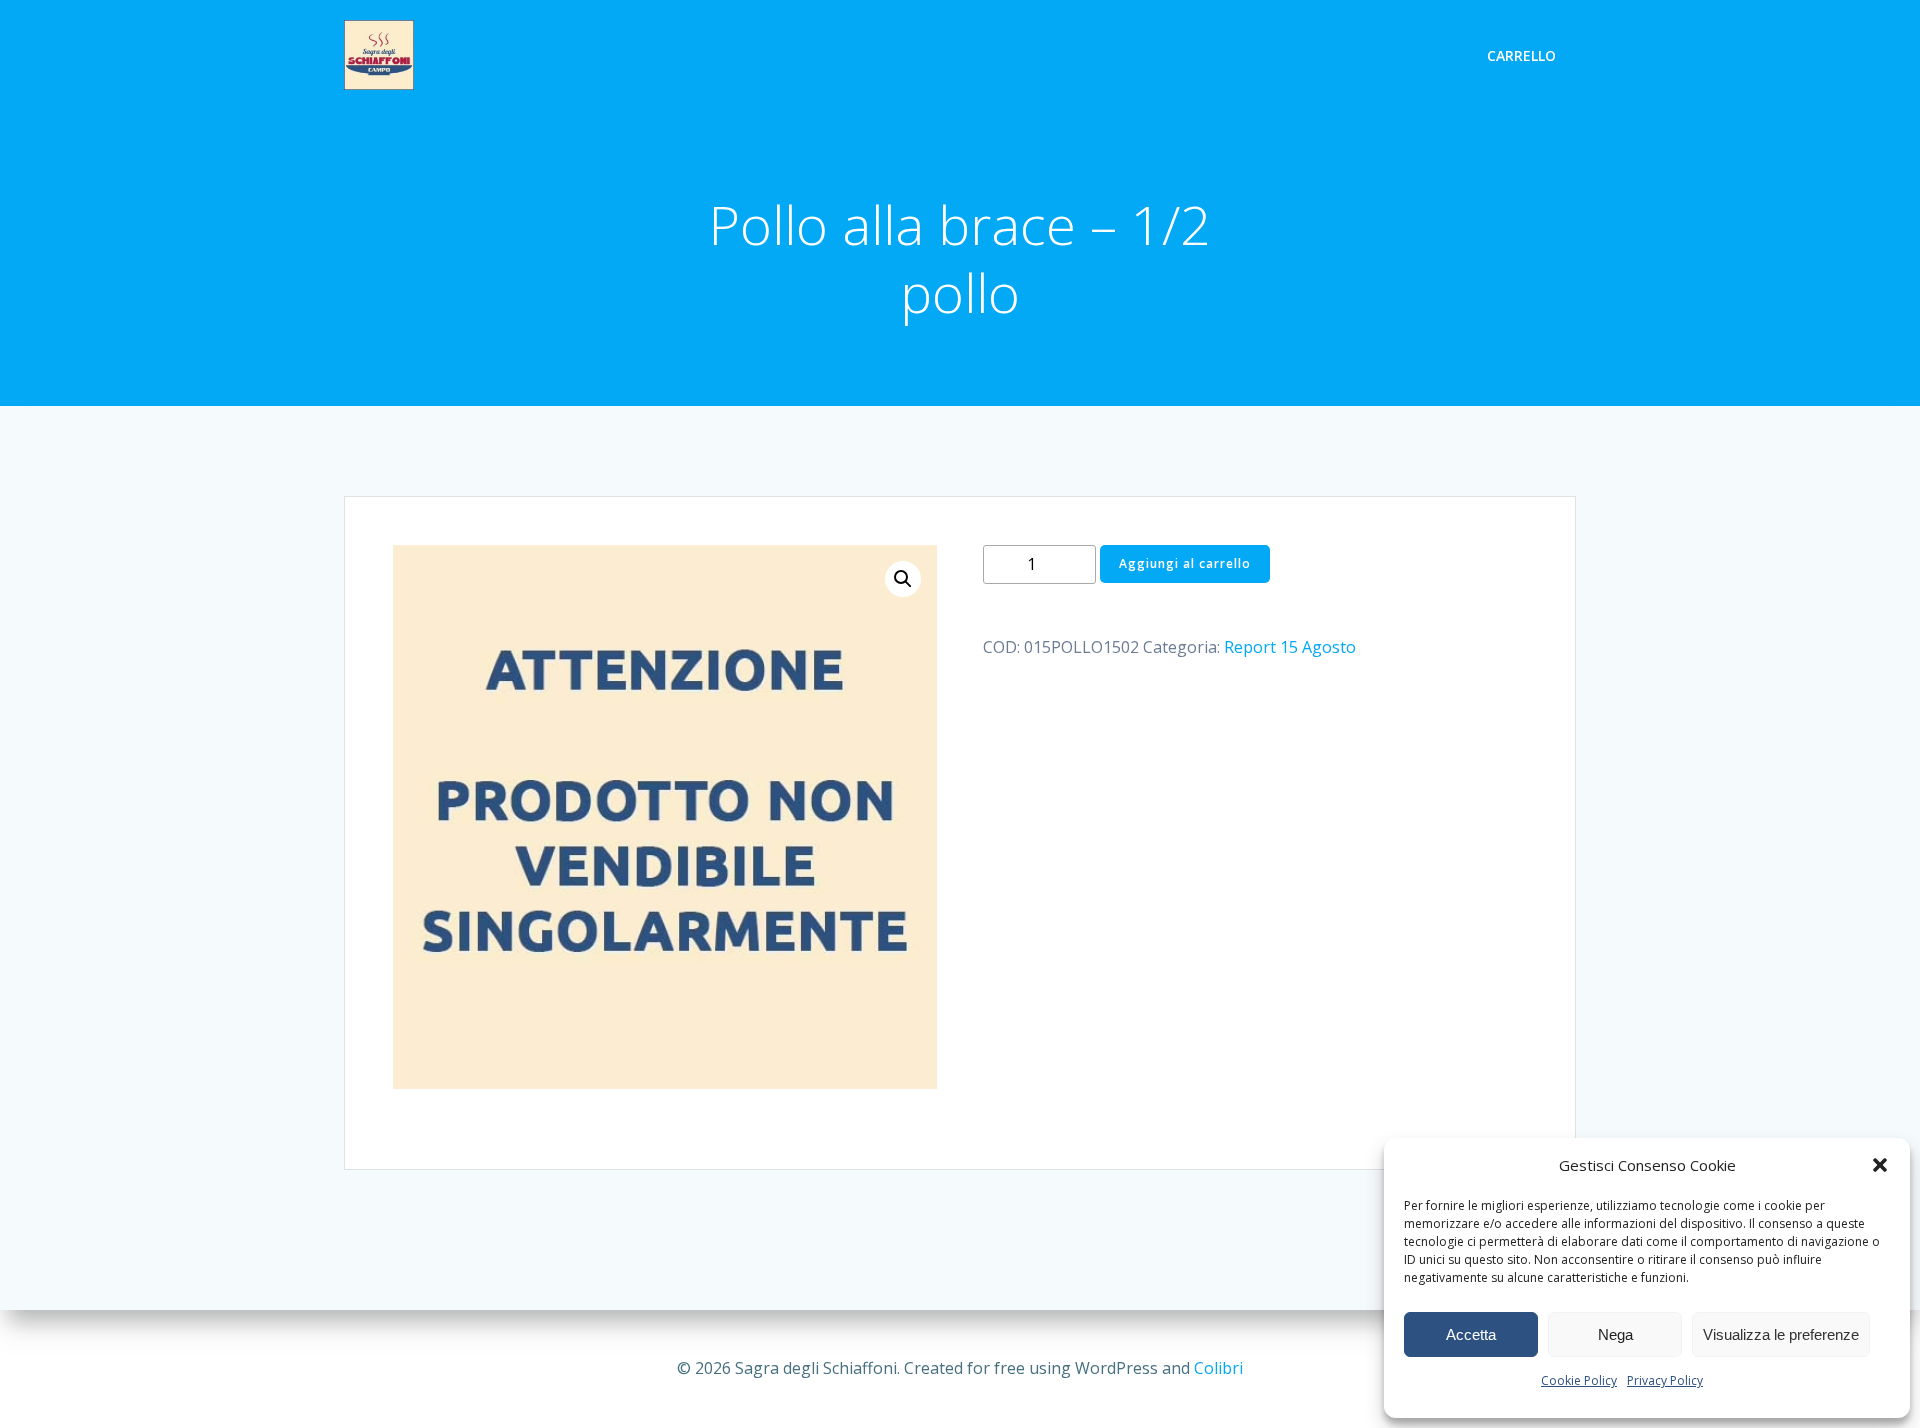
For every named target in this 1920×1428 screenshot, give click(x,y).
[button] (1880, 1165)
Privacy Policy (1665, 1380)
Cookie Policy (1579, 1380)
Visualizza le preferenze (1781, 1334)
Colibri (1218, 1368)
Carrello (1521, 55)
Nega (1615, 1334)
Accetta (1471, 1334)
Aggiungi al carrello (1185, 563)
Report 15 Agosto (1290, 647)
